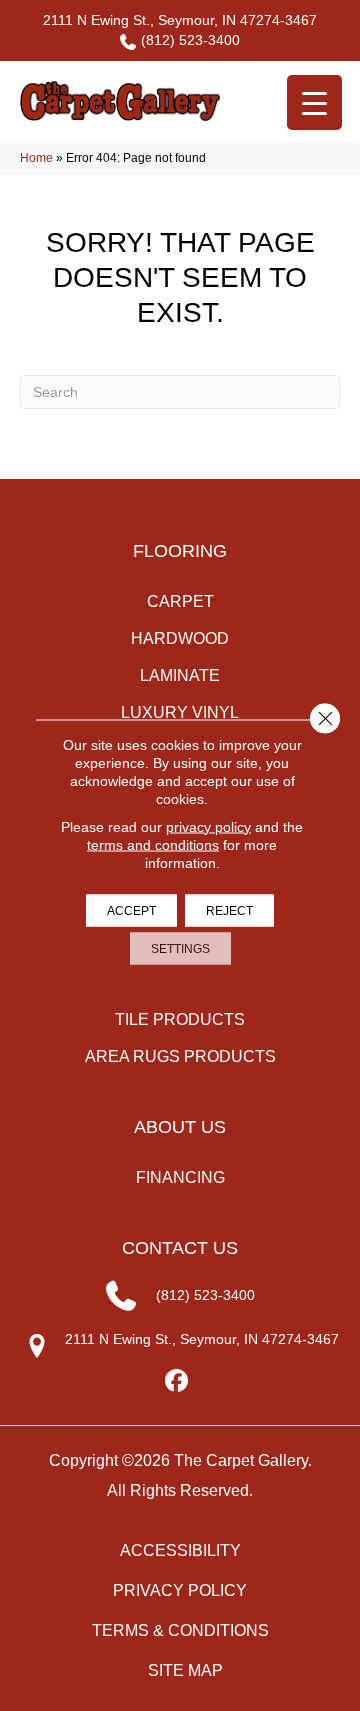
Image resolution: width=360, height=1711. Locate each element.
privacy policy (208, 826)
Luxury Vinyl (180, 712)
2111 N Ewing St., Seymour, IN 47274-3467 (180, 20)
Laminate (180, 675)
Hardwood (180, 638)
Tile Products (180, 1019)
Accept (131, 910)
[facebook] (177, 1381)
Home (36, 158)
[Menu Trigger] (314, 102)
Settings (180, 948)
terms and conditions (153, 844)
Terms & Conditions (180, 1630)
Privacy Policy (180, 1590)
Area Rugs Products (180, 1056)
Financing (180, 1177)
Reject (229, 910)
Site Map (185, 1670)
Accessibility (180, 1550)
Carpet (180, 601)
